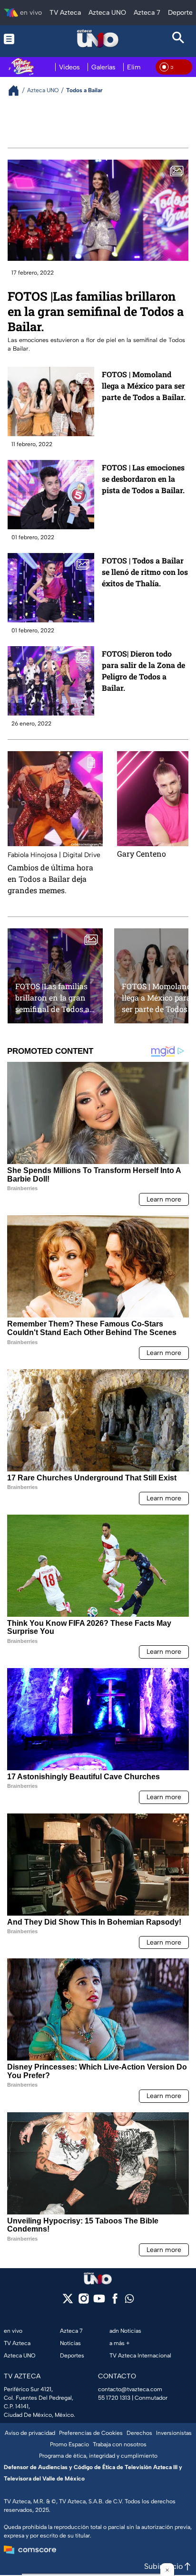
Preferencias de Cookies (91, 2433)
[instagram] (83, 2302)
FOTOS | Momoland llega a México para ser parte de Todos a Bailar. (144, 386)
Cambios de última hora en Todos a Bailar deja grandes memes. (50, 879)
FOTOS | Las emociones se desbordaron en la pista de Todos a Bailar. (143, 479)
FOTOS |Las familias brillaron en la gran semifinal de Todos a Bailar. (96, 311)
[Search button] (178, 39)
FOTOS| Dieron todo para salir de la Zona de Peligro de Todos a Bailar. (143, 671)
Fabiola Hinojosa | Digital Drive (54, 855)
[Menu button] (18, 39)
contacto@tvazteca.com (130, 2389)
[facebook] (115, 2302)
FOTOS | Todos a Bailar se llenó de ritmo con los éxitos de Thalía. (145, 572)
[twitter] (68, 2302)
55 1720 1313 (114, 2398)
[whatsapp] (129, 2301)
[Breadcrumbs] (17, 91)
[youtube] (99, 2302)
